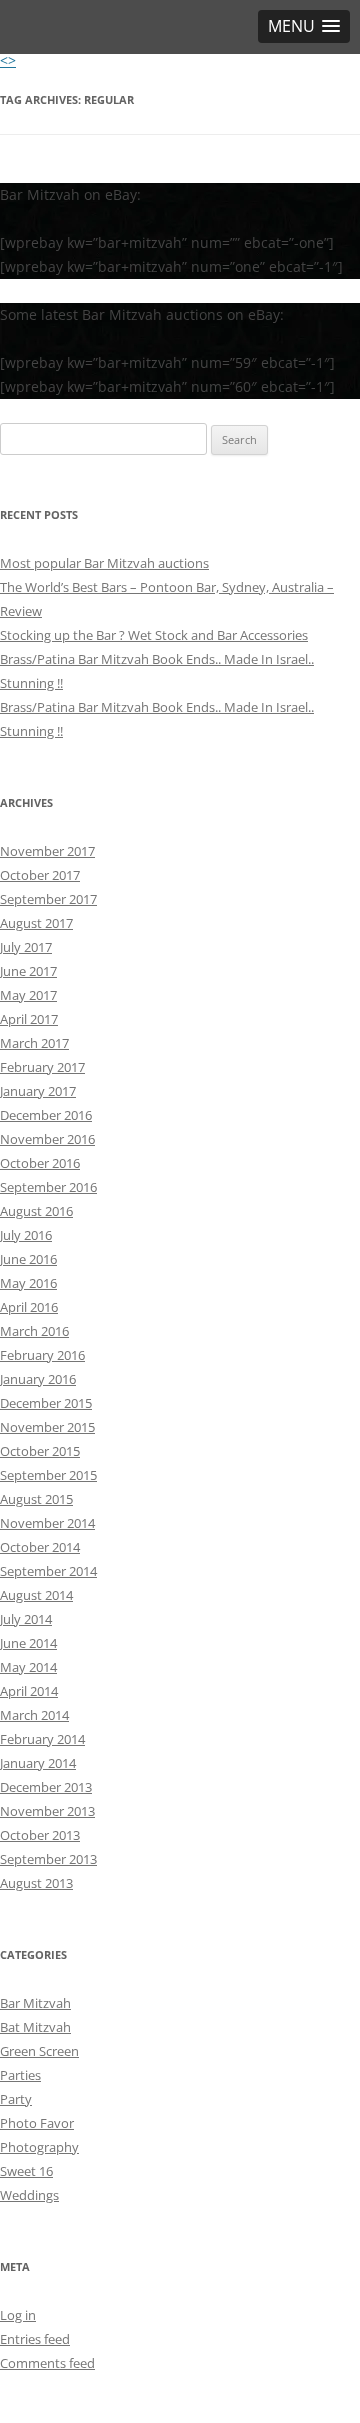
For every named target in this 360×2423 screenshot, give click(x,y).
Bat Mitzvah (35, 2027)
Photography (39, 2147)
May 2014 (28, 1667)
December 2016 (46, 1115)
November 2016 (47, 1139)
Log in (18, 2315)
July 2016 (26, 1235)
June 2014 (28, 1643)
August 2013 (36, 1883)
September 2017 (48, 899)
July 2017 (26, 947)
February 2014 (42, 1739)
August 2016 (36, 1211)
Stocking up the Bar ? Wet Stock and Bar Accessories (154, 635)
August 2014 (36, 1595)
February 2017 (42, 1067)
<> (8, 60)
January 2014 (38, 1763)
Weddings (29, 2195)
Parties (20, 2075)
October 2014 (40, 1547)
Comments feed (47, 2363)
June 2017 (28, 971)
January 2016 (38, 1379)
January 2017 (38, 1091)
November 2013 (47, 1811)
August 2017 (36, 923)
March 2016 (34, 1331)
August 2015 (36, 1499)
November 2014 (47, 1523)
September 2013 (48, 1859)
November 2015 (47, 1427)
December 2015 (46, 1403)
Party (16, 2099)
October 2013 (40, 1835)
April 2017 (29, 1019)
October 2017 (40, 875)
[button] (304, 26)
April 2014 (29, 1691)
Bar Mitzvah (35, 2003)
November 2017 (47, 851)
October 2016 (40, 1163)
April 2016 (29, 1307)
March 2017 (34, 1043)
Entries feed (35, 2339)
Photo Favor (37, 2123)
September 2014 (48, 1571)
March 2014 (34, 1715)
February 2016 (42, 1355)
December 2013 (46, 1787)
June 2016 (28, 1259)
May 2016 (28, 1283)
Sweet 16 (26, 2171)
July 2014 (26, 1619)
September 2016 (48, 1187)
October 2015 (40, 1451)
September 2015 (48, 1475)
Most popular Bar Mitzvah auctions (104, 563)
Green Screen (39, 2051)
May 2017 (28, 995)
